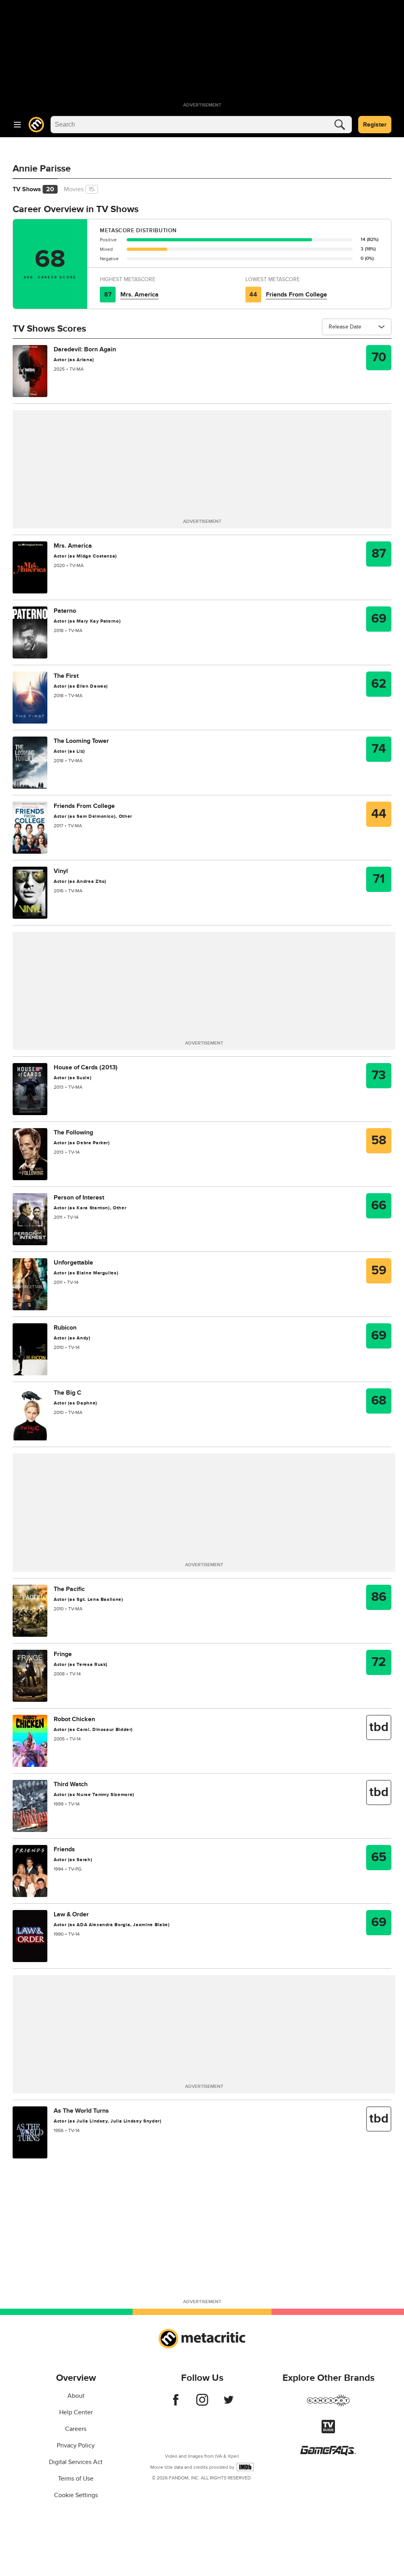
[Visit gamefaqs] (328, 2453)
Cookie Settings (76, 2495)
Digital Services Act (76, 2462)
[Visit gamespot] (328, 2405)
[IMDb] (245, 2467)
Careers (76, 2429)
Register (375, 125)
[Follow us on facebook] (176, 2404)
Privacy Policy (76, 2445)
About (76, 2396)
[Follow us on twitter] (229, 2404)
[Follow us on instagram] (202, 2404)
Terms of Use (76, 2479)
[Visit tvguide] (328, 2431)
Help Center (76, 2412)
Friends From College (296, 295)
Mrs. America (139, 295)
